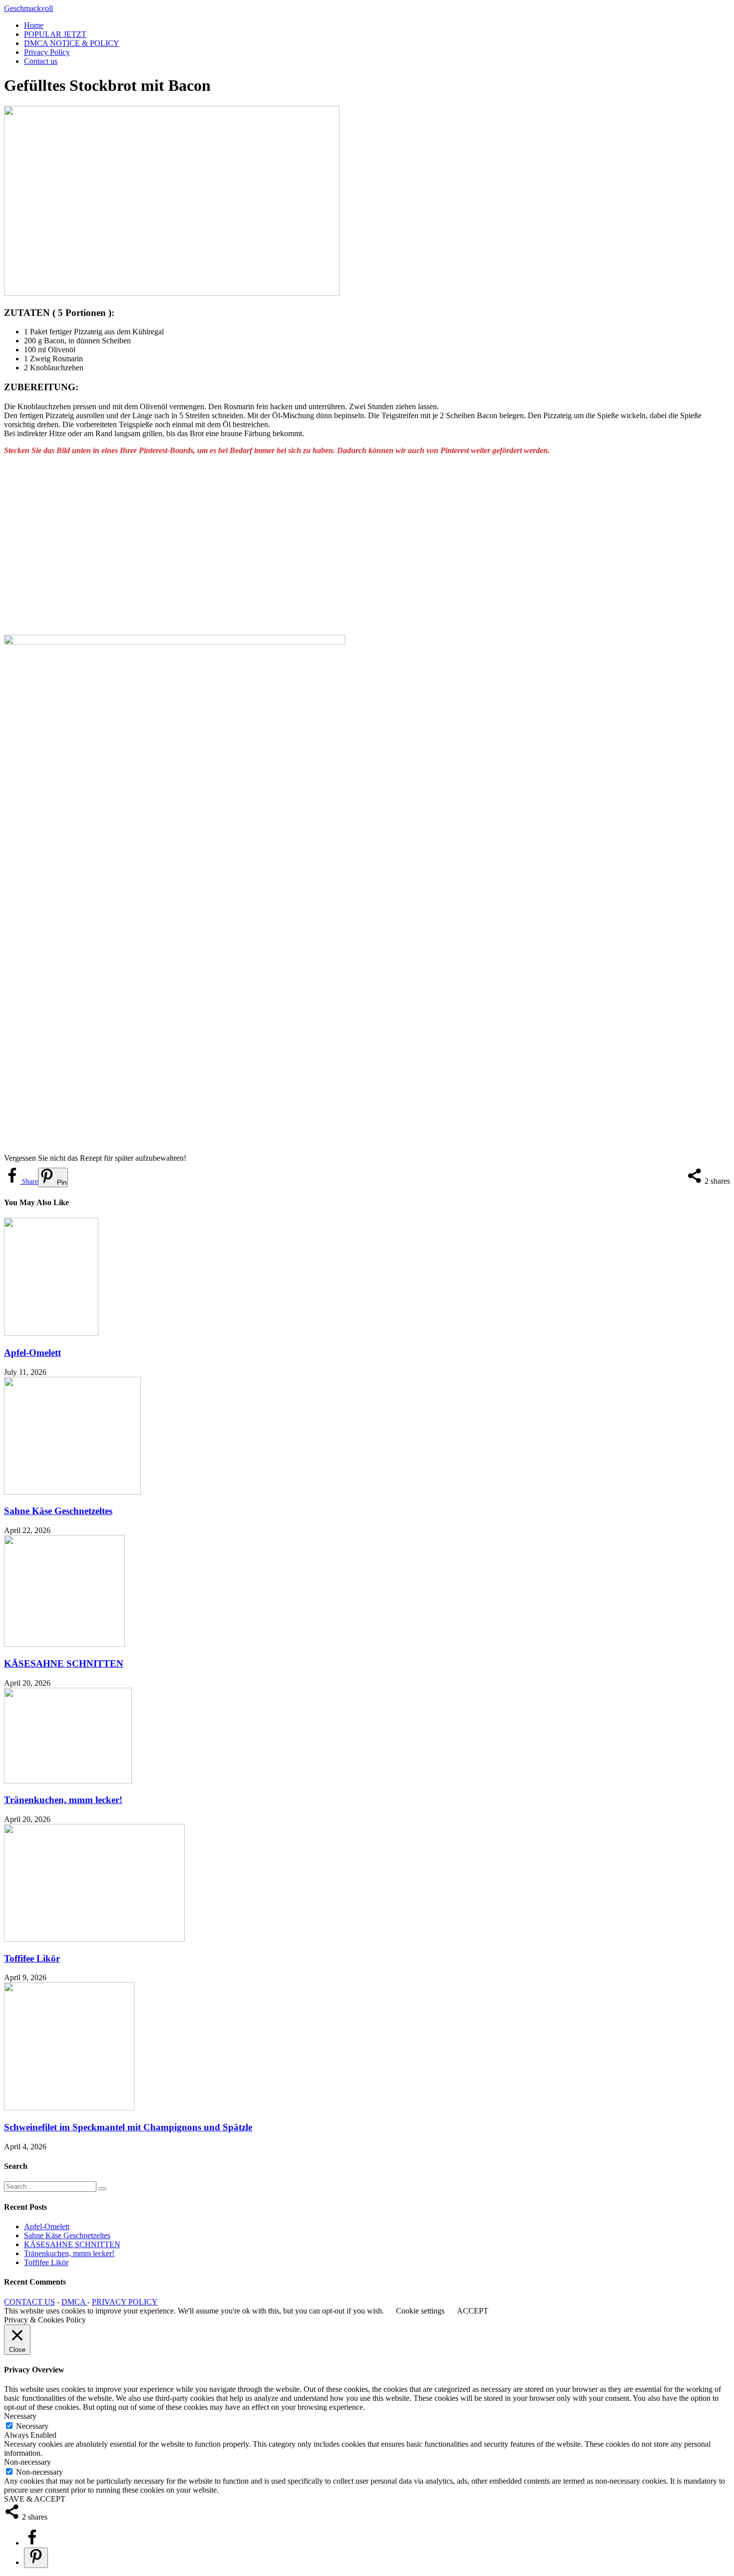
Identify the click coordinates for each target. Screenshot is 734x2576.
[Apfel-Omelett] (51, 1333)
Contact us (41, 61)
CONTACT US (29, 2302)
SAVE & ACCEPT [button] (35, 2499)
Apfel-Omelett (32, 1353)
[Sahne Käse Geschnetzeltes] (72, 1492)
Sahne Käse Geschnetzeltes (58, 1511)
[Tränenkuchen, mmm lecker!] (68, 1781)
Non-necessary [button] (27, 2462)
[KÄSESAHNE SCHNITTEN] (64, 1644)
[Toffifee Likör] (94, 1939)
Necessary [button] (20, 2416)
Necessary (32, 2426)
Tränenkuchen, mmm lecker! (63, 1800)
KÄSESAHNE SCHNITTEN (64, 1664)
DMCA (74, 2302)
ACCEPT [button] (473, 2311)
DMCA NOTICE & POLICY (72, 43)
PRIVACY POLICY (125, 2302)
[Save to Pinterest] (36, 2558)
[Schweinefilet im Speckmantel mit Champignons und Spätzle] (69, 2108)
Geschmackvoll (28, 8)
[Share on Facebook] (32, 2543)
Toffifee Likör (32, 1958)
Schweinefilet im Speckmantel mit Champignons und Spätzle (128, 2127)
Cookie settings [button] (420, 2311)
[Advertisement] (304, 545)
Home (34, 25)
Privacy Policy (47, 52)
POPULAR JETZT (55, 34)
